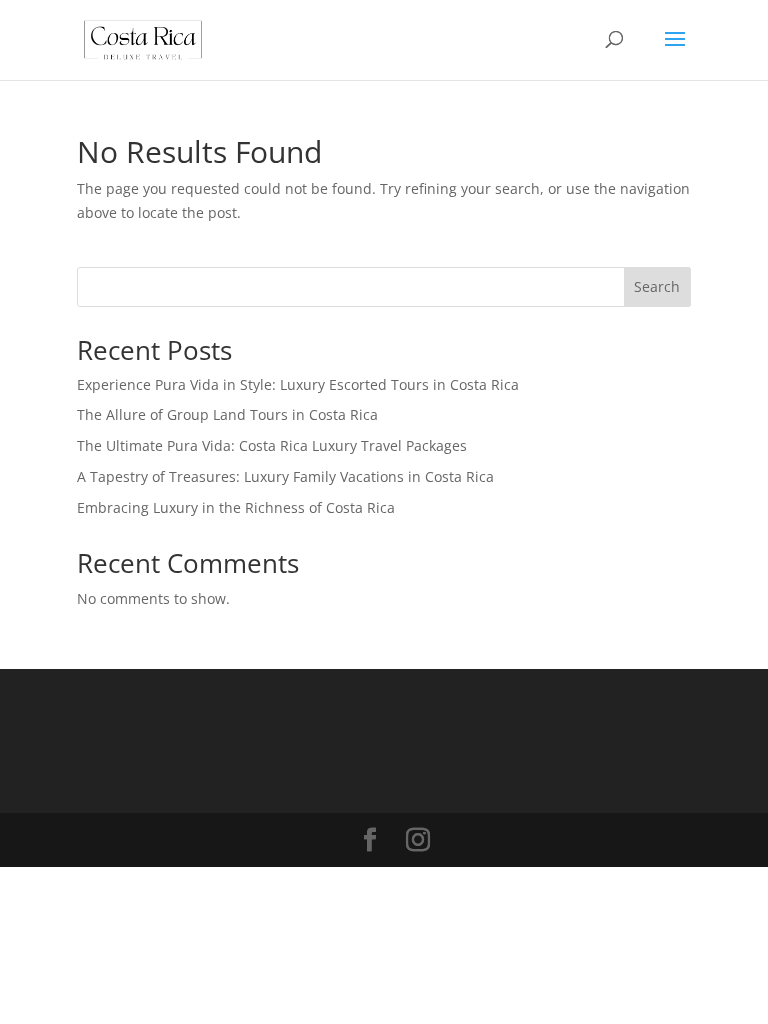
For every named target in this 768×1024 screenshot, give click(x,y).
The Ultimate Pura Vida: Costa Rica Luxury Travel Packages (272, 445)
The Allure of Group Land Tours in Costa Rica (227, 414)
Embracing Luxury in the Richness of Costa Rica (236, 507)
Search (657, 286)
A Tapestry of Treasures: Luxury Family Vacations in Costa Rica (285, 476)
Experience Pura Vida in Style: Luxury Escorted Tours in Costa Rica (298, 384)
